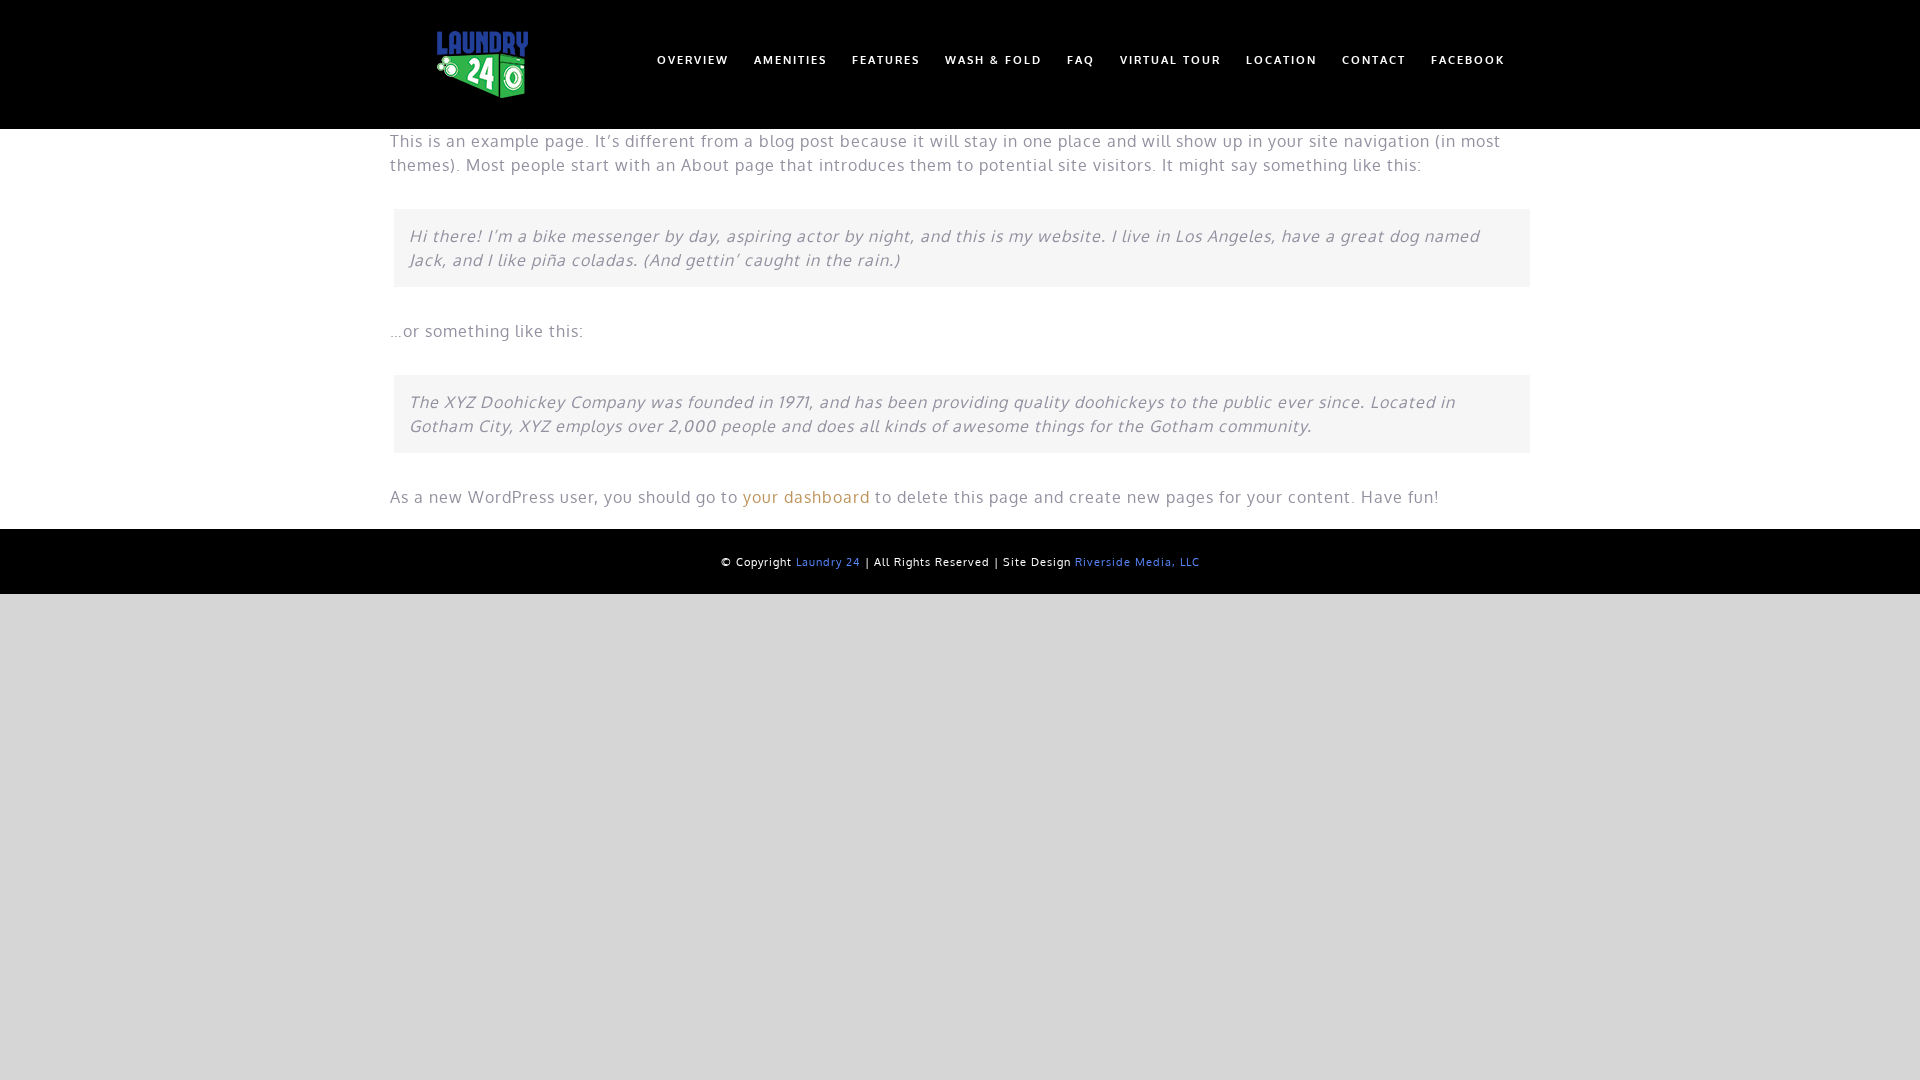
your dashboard (806, 497)
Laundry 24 (828, 562)
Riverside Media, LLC (1137, 562)
